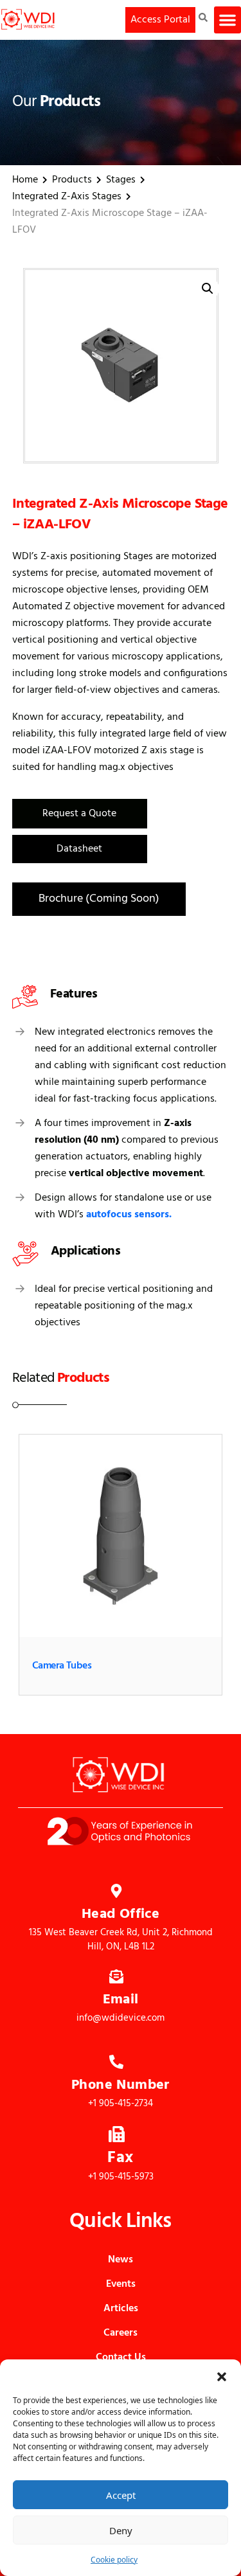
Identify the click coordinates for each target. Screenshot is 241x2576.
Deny (121, 2530)
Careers (121, 2333)
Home (25, 180)
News (121, 2260)
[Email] (116, 1975)
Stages (121, 180)
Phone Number (121, 2085)
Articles (121, 2309)
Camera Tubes (62, 1666)
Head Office (121, 1914)
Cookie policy (114, 2560)
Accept (121, 2495)
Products (72, 180)
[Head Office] (116, 1890)
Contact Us (121, 2357)
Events (121, 2284)
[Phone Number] (116, 2061)
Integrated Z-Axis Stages (67, 197)
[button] (222, 2375)
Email (121, 2000)
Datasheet (79, 849)
